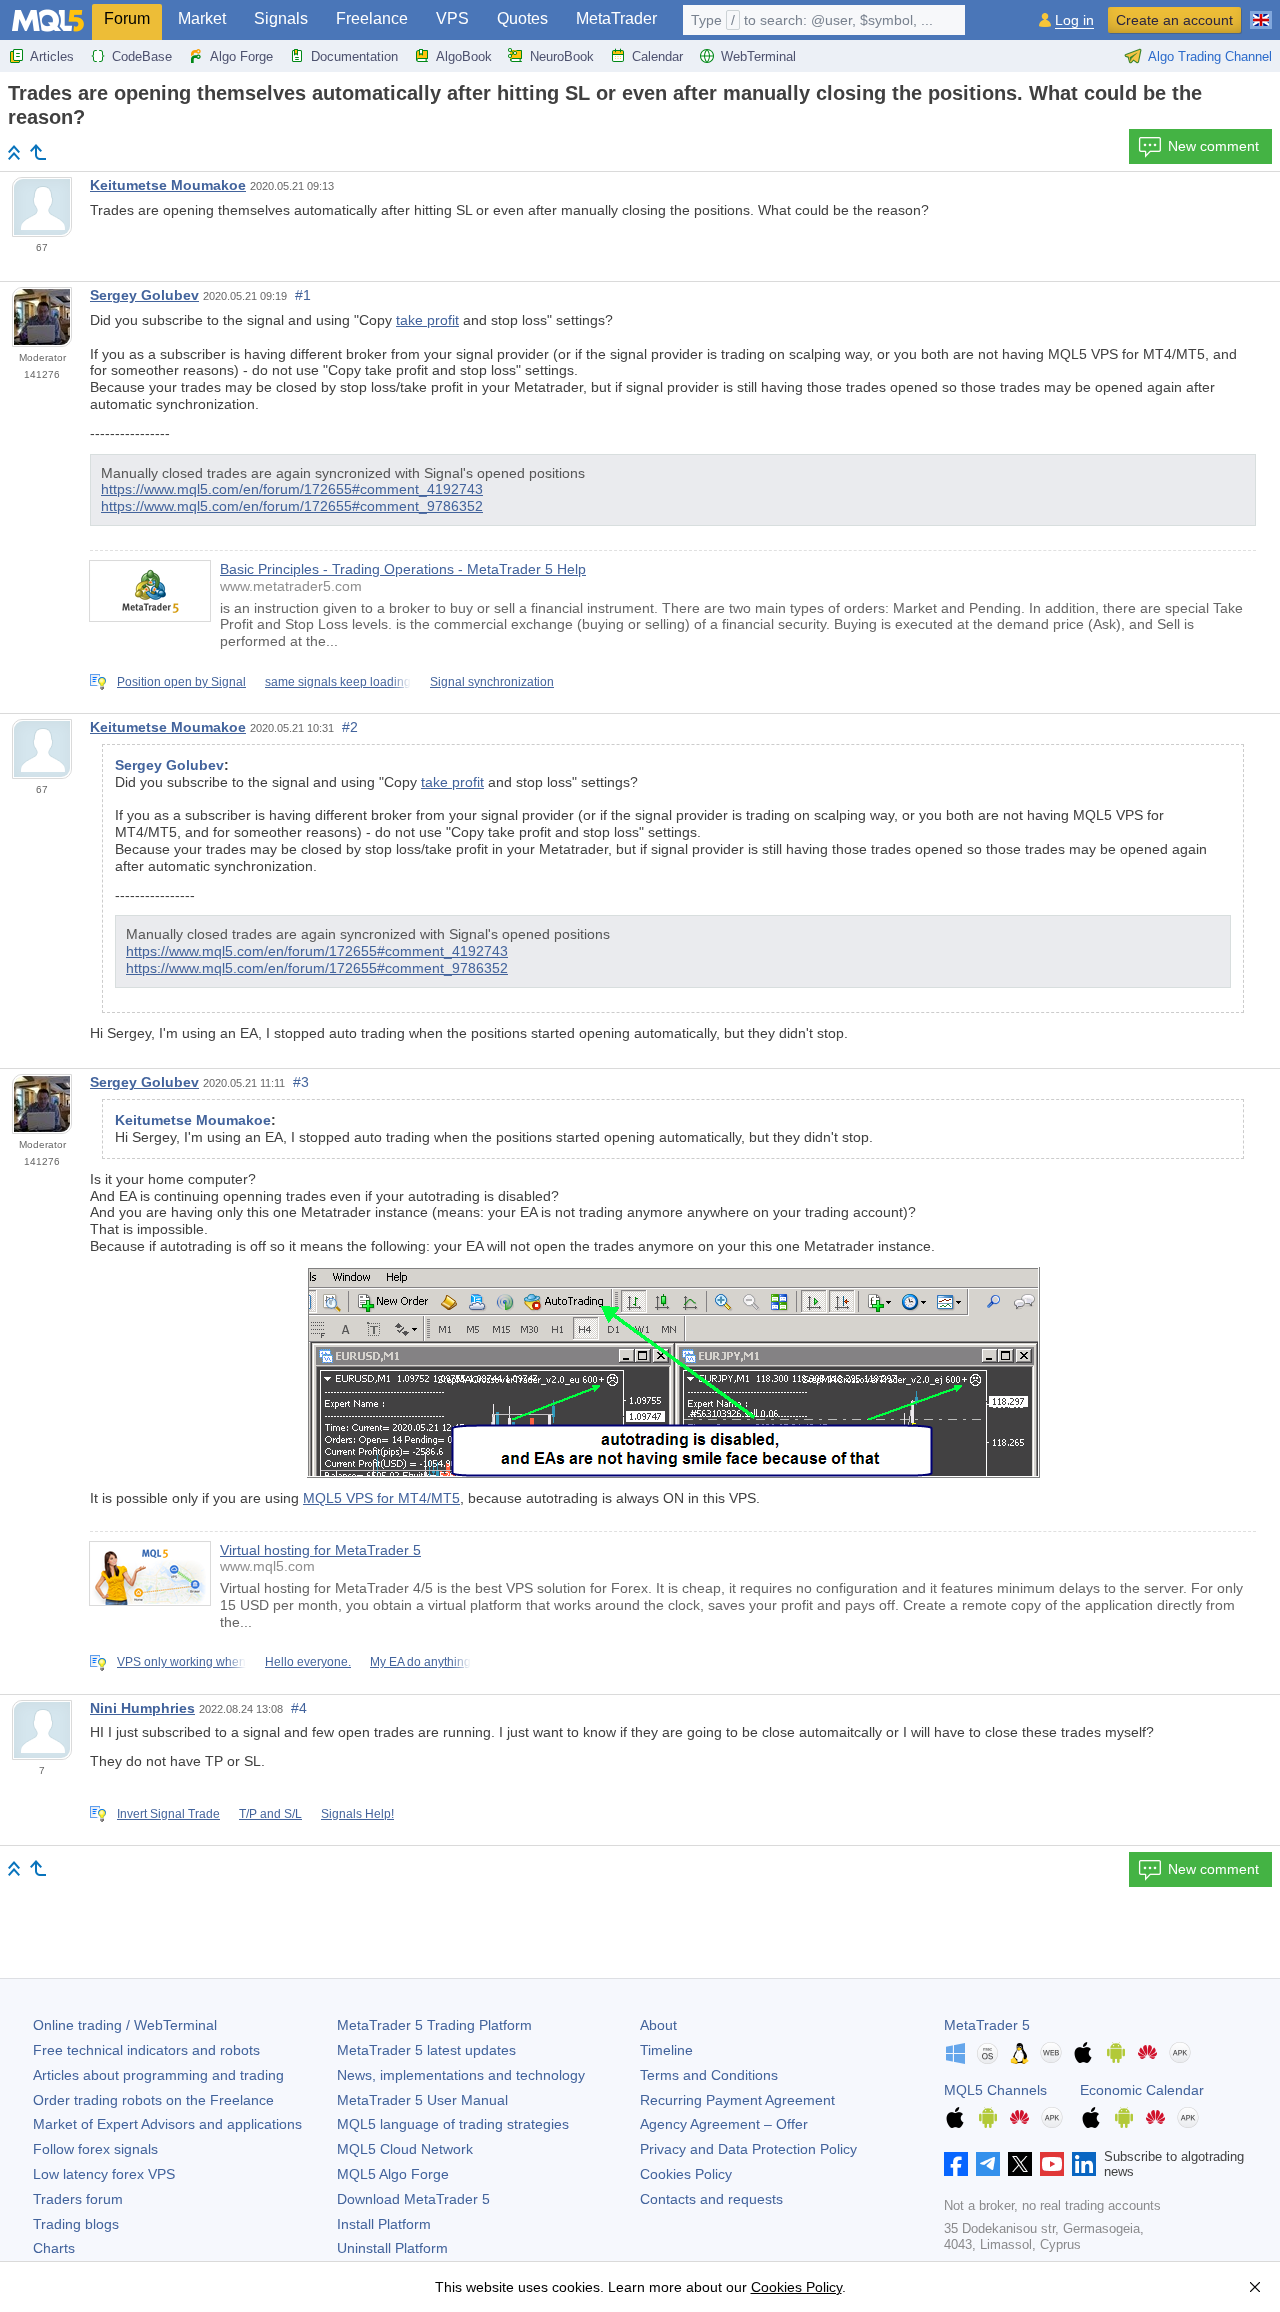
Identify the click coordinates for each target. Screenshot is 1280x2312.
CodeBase (142, 56)
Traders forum (78, 2199)
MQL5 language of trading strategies (453, 2124)
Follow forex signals (95, 2149)
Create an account (1174, 20)
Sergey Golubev (144, 295)
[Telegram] (988, 2164)
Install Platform (384, 2224)
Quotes (522, 18)
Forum (127, 18)
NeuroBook (562, 56)
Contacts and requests (711, 2199)
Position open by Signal (181, 682)
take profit (427, 320)
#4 (299, 1708)
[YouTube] (1052, 2164)
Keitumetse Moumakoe (168, 185)
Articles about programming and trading (158, 2075)
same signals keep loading (338, 682)
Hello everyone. (308, 1662)
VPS (452, 18)
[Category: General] (38, 152)
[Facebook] (956, 2164)
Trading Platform (434, 2025)
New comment (1213, 146)
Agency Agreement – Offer (724, 2124)
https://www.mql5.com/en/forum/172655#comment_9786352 (292, 506)
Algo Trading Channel (1210, 56)
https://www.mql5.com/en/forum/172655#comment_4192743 (292, 489)
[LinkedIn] (1084, 2164)
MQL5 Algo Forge (393, 2174)
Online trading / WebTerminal (125, 2025)
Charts (54, 2248)
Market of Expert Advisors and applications (167, 2124)
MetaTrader (616, 18)
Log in (1074, 20)
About (658, 2025)
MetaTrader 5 (987, 2025)
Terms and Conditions (709, 2075)
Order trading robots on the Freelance (153, 2100)
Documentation (354, 56)
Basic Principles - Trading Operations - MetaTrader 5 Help (403, 569)
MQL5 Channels (995, 2090)
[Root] (14, 152)
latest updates (426, 2050)
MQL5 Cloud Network (405, 2149)
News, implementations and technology (461, 2075)
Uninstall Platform (392, 2248)
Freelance (372, 18)
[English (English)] (1261, 12)
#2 (350, 727)
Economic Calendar (1142, 2090)
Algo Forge (241, 56)
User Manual (422, 2100)
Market (202, 18)
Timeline (666, 2050)
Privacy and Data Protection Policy (748, 2149)
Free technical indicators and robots (146, 2050)
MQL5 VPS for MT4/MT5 (381, 1498)
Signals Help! (357, 1814)
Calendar (657, 56)
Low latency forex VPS (104, 2174)
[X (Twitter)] (1020, 2164)
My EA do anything (420, 1662)
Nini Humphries (142, 1708)
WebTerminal (758, 56)
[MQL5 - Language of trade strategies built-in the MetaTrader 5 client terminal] (48, 20)
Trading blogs (76, 2224)
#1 (303, 295)
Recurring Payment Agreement (737, 2100)
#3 (301, 1082)
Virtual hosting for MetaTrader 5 (320, 1550)
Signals (281, 18)
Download (413, 2199)
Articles (52, 56)
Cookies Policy (686, 2174)
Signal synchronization (492, 682)
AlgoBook (464, 56)
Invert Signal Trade (168, 1814)
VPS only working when (181, 1662)
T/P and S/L (270, 1814)
